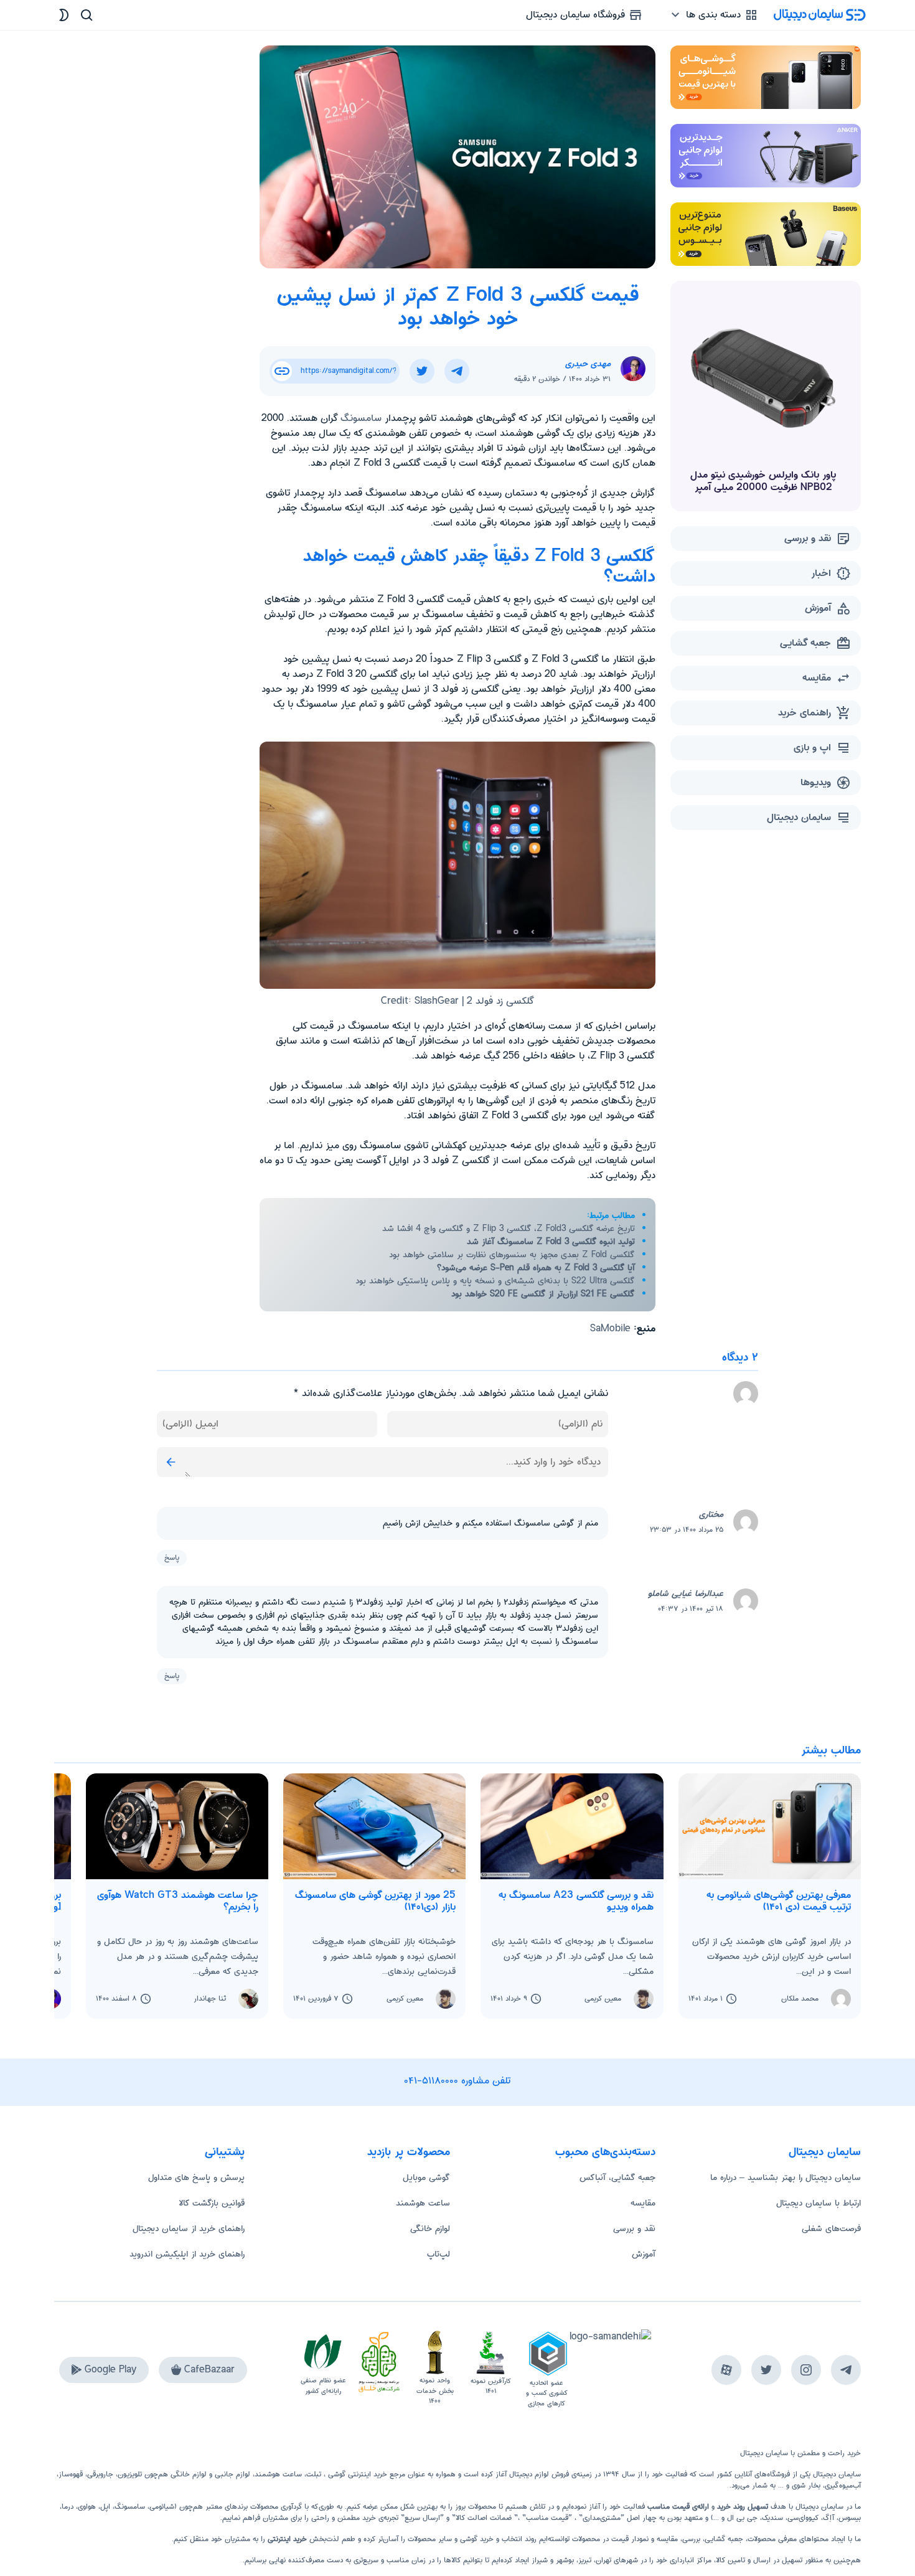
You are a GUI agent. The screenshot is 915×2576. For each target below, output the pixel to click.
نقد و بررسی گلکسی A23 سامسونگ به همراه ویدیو (576, 1901)
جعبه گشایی (724, 2539)
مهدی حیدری (588, 364)
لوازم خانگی (430, 2229)
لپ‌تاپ (439, 2254)
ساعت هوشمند (423, 2203)
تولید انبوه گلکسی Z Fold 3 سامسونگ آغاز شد (551, 1242)
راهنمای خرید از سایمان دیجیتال (189, 2229)
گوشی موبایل (426, 2177)
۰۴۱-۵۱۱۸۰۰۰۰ (431, 2081)
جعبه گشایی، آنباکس (617, 2177)
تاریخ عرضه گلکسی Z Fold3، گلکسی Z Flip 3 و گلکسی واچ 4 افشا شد (509, 1229)
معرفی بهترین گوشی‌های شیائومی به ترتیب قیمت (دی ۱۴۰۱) (779, 1901)
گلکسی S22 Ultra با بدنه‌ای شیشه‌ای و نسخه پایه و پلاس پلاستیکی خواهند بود (495, 1281)
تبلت (314, 2474)
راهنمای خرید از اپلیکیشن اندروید (187, 2254)
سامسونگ (361, 418)
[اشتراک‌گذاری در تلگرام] (457, 371)
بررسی (691, 2539)
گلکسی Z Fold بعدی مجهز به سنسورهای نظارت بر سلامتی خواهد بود (512, 1255)
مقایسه (643, 2203)
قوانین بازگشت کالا (212, 2203)
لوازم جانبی (232, 2474)
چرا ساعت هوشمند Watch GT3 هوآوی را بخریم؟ (178, 1901)
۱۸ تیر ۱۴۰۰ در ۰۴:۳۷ (691, 1609)
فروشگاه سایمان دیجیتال (577, 15)
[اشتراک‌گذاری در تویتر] (422, 371)
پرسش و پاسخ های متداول (196, 2177)
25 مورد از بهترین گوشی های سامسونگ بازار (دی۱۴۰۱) (375, 1901)
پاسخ (172, 1558)
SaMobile (610, 1328)
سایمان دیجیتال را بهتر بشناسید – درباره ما (786, 2177)
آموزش (644, 2254)
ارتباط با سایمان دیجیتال (819, 2203)
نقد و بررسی (634, 2229)
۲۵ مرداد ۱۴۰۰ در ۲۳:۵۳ (687, 1530)
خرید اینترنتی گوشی (356, 2474)
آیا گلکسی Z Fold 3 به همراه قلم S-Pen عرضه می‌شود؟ (536, 1268)
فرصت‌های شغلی (831, 2229)
